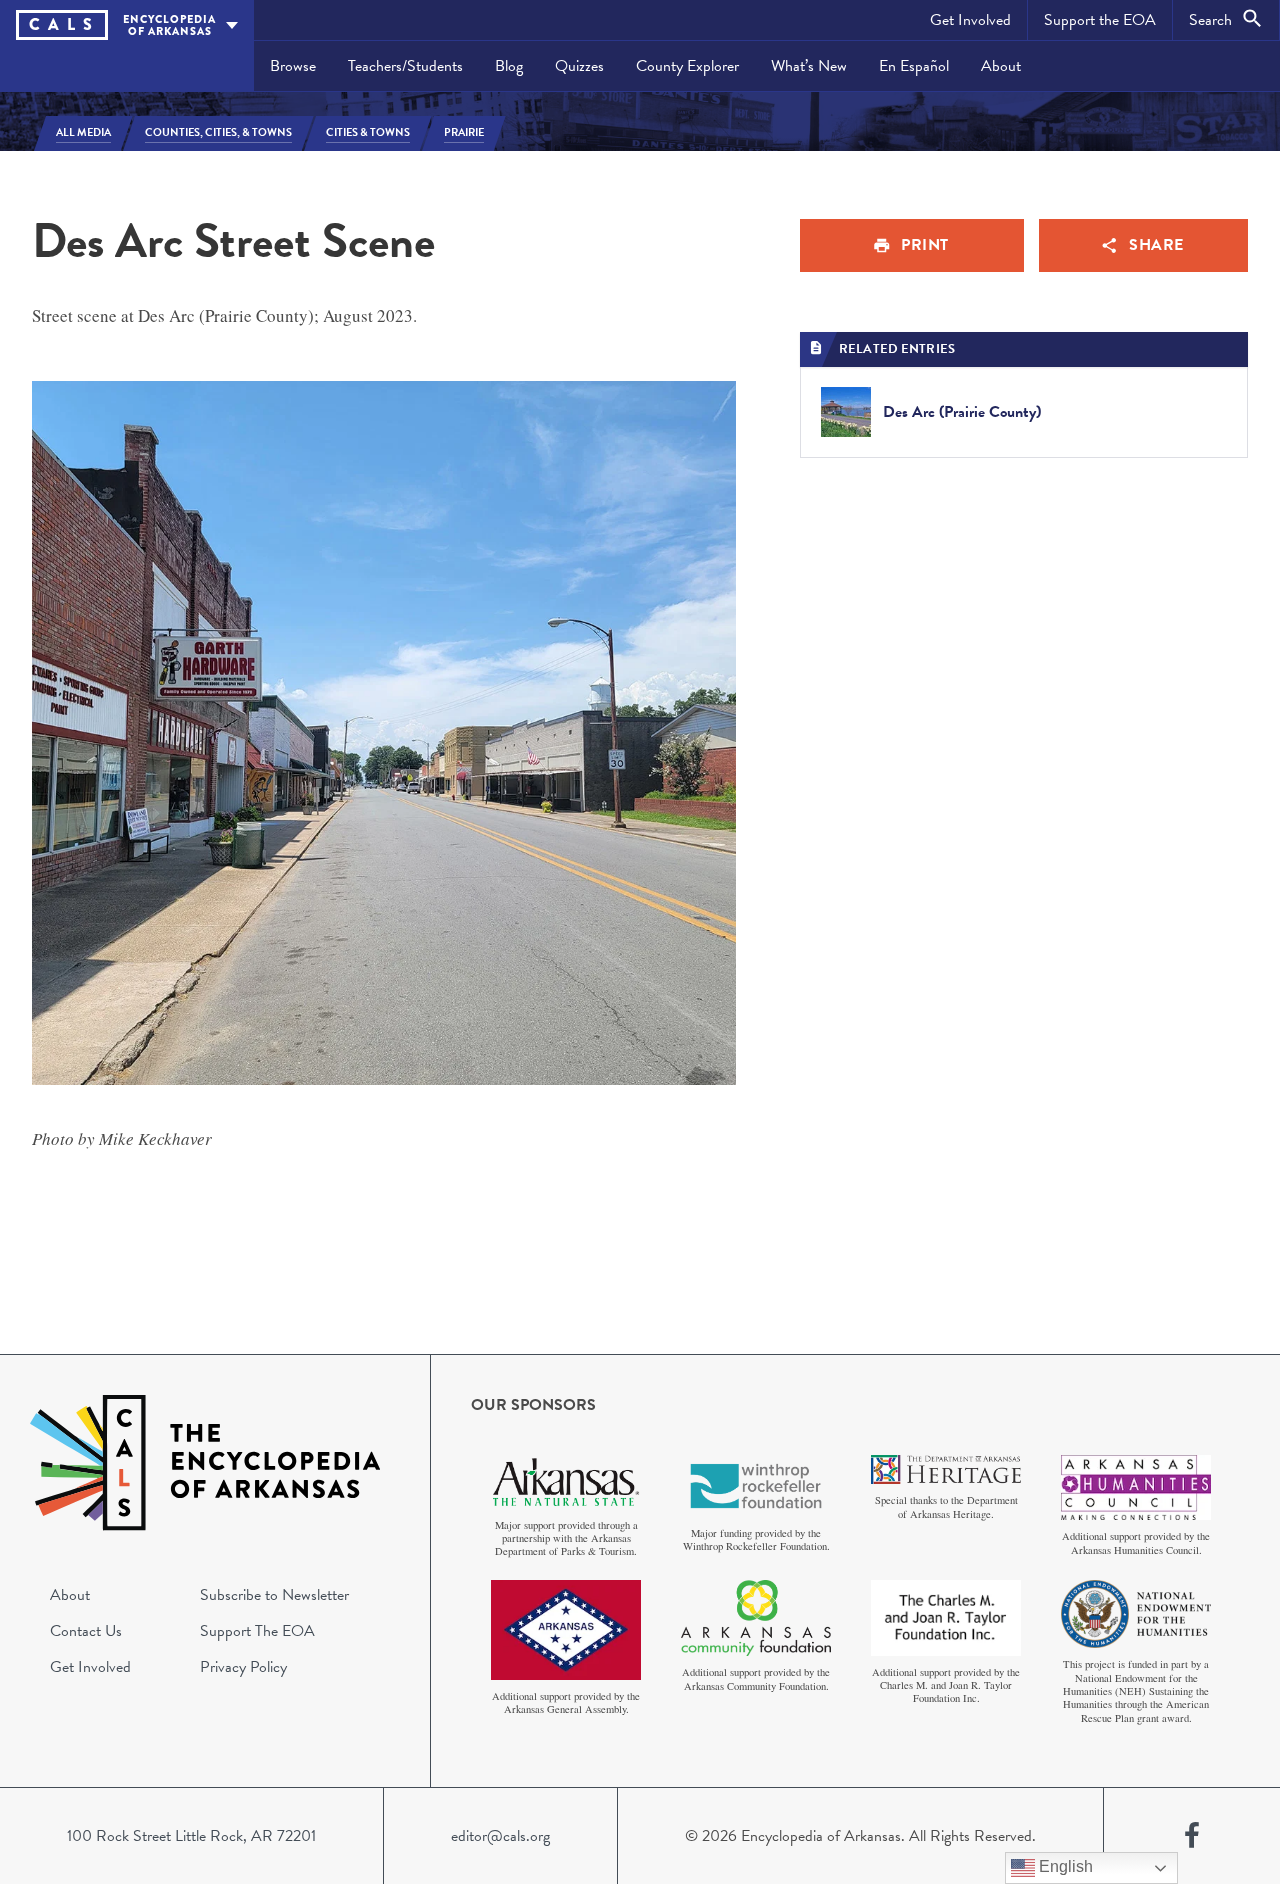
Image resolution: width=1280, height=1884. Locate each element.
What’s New (809, 66)
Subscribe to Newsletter (274, 1595)
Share (1156, 245)
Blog (509, 66)
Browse (293, 66)
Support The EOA (257, 1631)
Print (925, 245)
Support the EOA (1100, 20)
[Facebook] (1192, 1836)
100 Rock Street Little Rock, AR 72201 (191, 1836)
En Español (914, 66)
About (1001, 66)
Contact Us (86, 1631)
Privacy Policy (243, 1667)
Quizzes (579, 66)
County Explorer (687, 66)
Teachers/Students (405, 66)
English (1064, 1866)
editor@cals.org (500, 1836)
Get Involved (970, 20)
